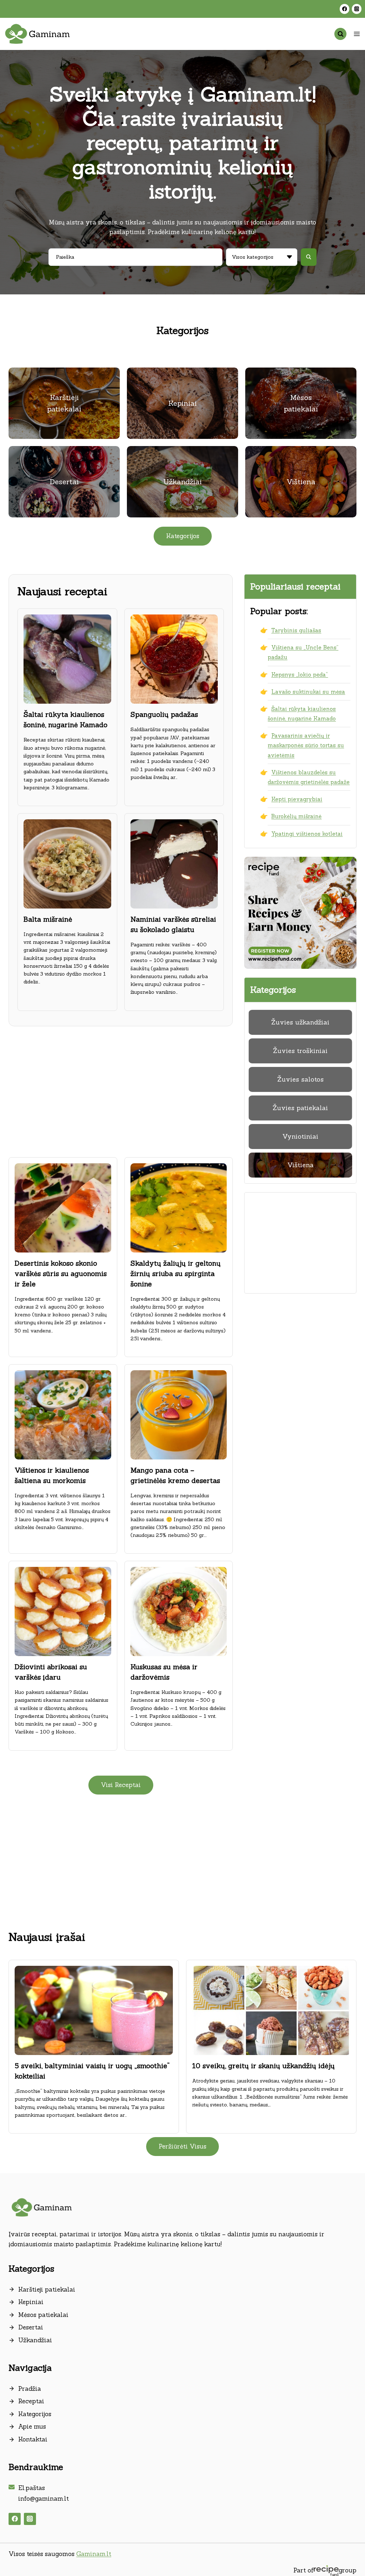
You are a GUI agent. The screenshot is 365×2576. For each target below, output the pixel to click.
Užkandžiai (35, 2340)
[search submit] (309, 257)
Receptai (31, 2401)
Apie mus (32, 2426)
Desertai (31, 2327)
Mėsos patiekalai (43, 2315)
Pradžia (30, 2389)
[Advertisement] (121, 1088)
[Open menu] (357, 34)
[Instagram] (357, 9)
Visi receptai (121, 1785)
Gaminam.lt (94, 2554)
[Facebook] (345, 9)
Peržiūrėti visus (182, 2146)
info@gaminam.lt (43, 2499)
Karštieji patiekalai (47, 2289)
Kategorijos (35, 2414)
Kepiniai (31, 2302)
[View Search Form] (340, 34)
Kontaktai (33, 2439)
